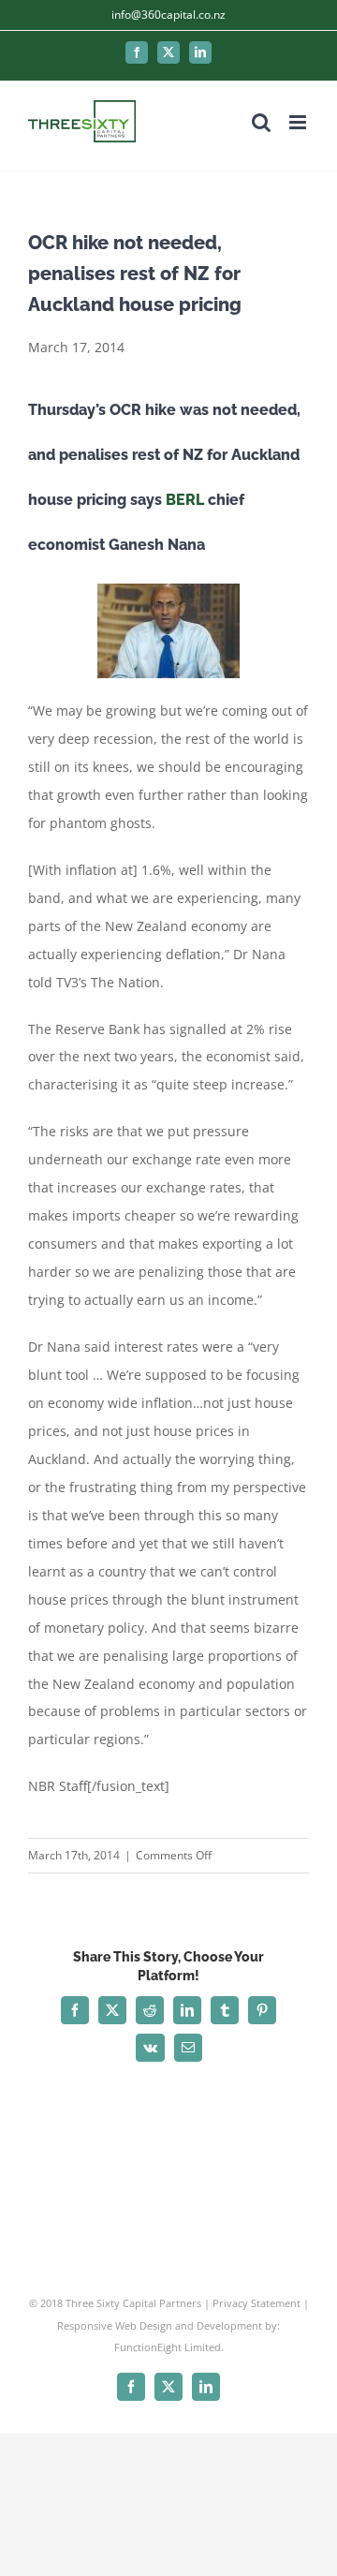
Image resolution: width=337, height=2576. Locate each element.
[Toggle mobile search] (261, 122)
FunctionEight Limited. (169, 2347)
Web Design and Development (189, 2325)
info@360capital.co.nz (168, 15)
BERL (185, 500)
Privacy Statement (256, 2303)
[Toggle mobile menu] (299, 122)
